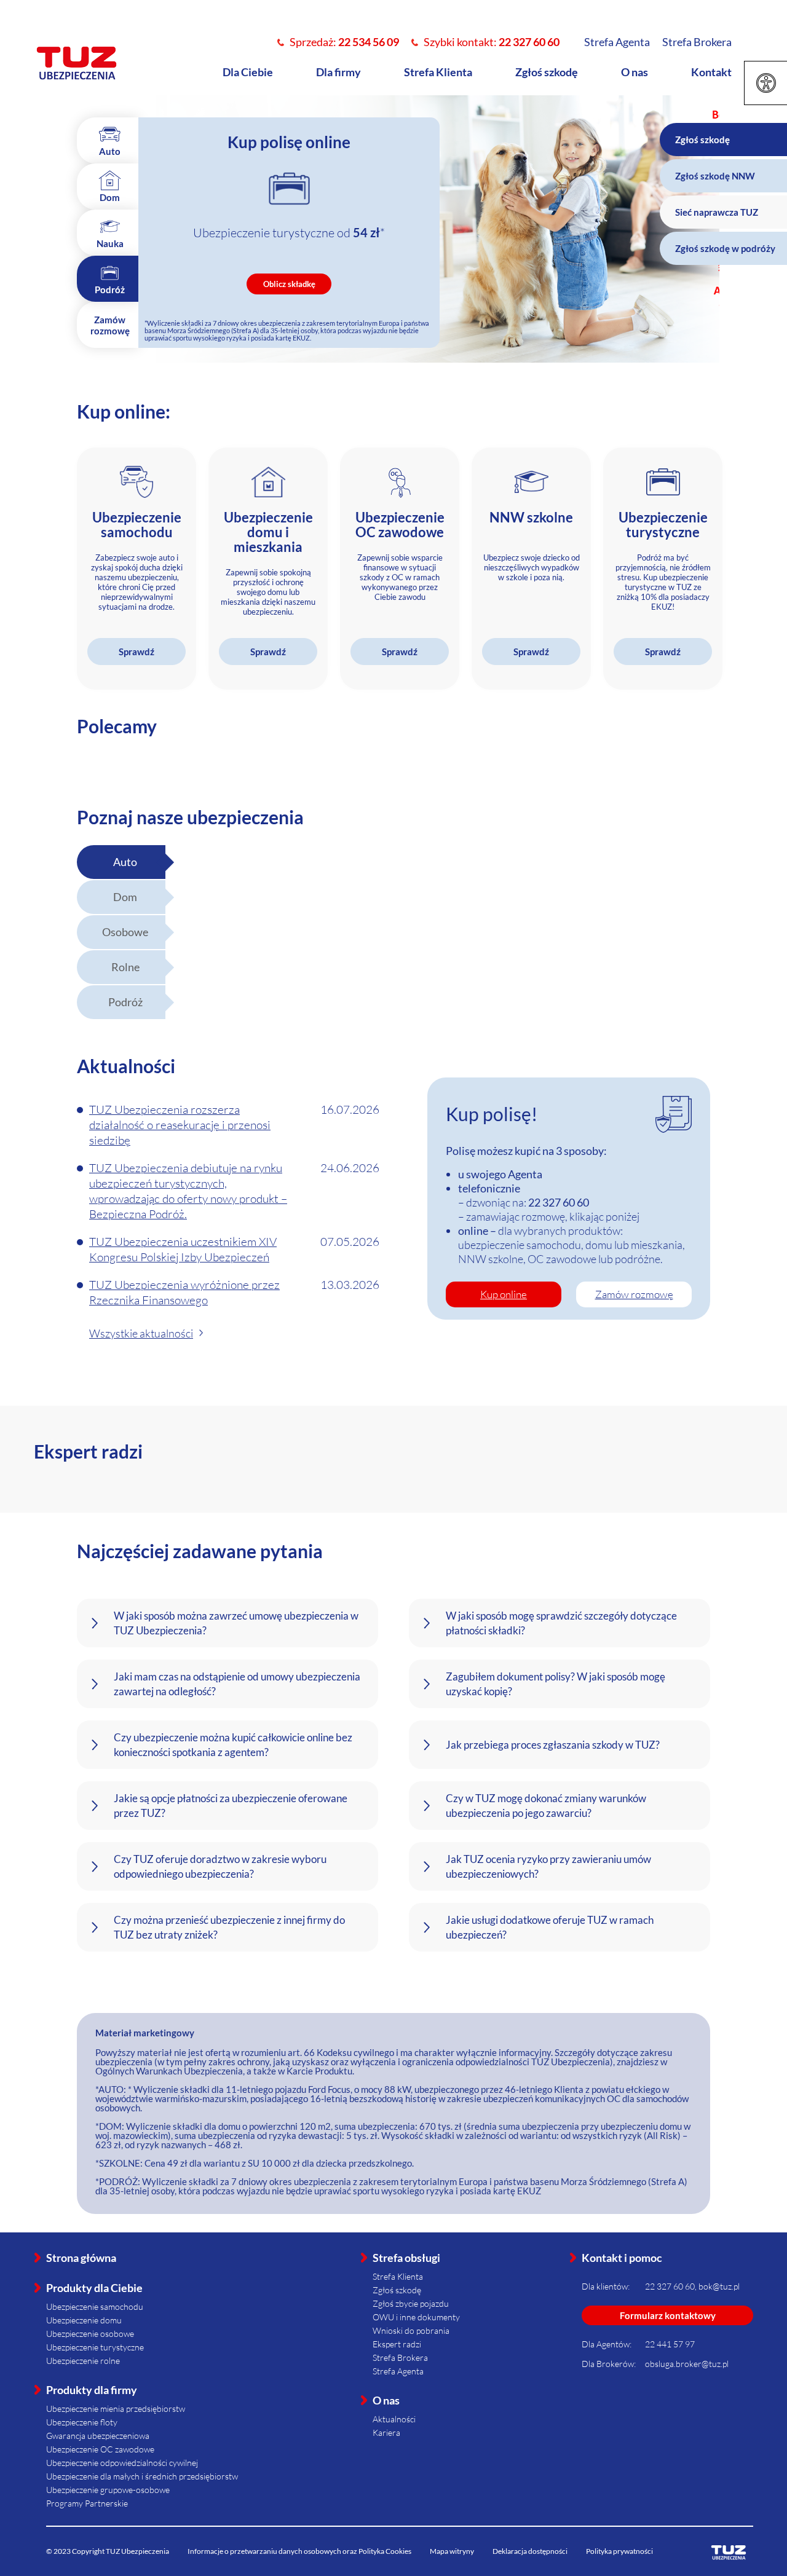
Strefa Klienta (438, 72)
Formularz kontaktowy (668, 2315)
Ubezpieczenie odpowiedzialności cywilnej (122, 2463)
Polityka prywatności (619, 2551)
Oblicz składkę (289, 284)
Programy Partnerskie (87, 2503)
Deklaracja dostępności (530, 2551)
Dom (125, 897)
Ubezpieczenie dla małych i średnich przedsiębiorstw (142, 2476)
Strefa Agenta (617, 42)
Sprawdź (136, 652)
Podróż (125, 1002)
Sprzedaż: (344, 42)
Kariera (386, 2432)
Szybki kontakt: (492, 42)
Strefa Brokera (697, 42)
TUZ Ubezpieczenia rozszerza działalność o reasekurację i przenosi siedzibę (180, 1125)
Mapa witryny (452, 2551)
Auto (125, 862)
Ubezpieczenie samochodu (95, 2306)
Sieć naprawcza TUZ (717, 212)
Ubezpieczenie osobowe (90, 2334)
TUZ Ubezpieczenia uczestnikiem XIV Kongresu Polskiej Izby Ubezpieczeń (183, 1249)
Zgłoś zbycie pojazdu (411, 2303)
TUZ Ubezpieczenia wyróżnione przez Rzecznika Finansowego (184, 1292)
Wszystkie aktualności (141, 1333)
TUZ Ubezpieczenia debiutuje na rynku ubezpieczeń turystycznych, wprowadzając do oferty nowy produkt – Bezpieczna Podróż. (188, 1191)
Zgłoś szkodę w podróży (725, 248)
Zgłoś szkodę (547, 72)
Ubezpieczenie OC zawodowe (100, 2449)
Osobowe (125, 932)
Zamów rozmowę (634, 1294)
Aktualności (394, 2419)
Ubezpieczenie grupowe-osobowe (108, 2490)
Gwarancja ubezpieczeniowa (98, 2436)
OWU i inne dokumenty (416, 2317)
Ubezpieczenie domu (84, 2320)
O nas (635, 72)
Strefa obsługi (406, 2258)
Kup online (504, 1294)
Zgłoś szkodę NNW (715, 176)
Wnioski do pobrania (411, 2330)
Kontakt (711, 72)
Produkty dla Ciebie (94, 2288)
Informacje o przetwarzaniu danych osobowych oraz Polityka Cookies (299, 2551)
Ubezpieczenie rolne (83, 2361)
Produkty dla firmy (92, 2390)
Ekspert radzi (397, 2344)
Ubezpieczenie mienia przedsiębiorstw (116, 2409)
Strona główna (81, 2258)
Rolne (125, 967)
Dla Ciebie (248, 72)
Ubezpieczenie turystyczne (95, 2347)
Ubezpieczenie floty (82, 2422)
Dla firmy (338, 72)
